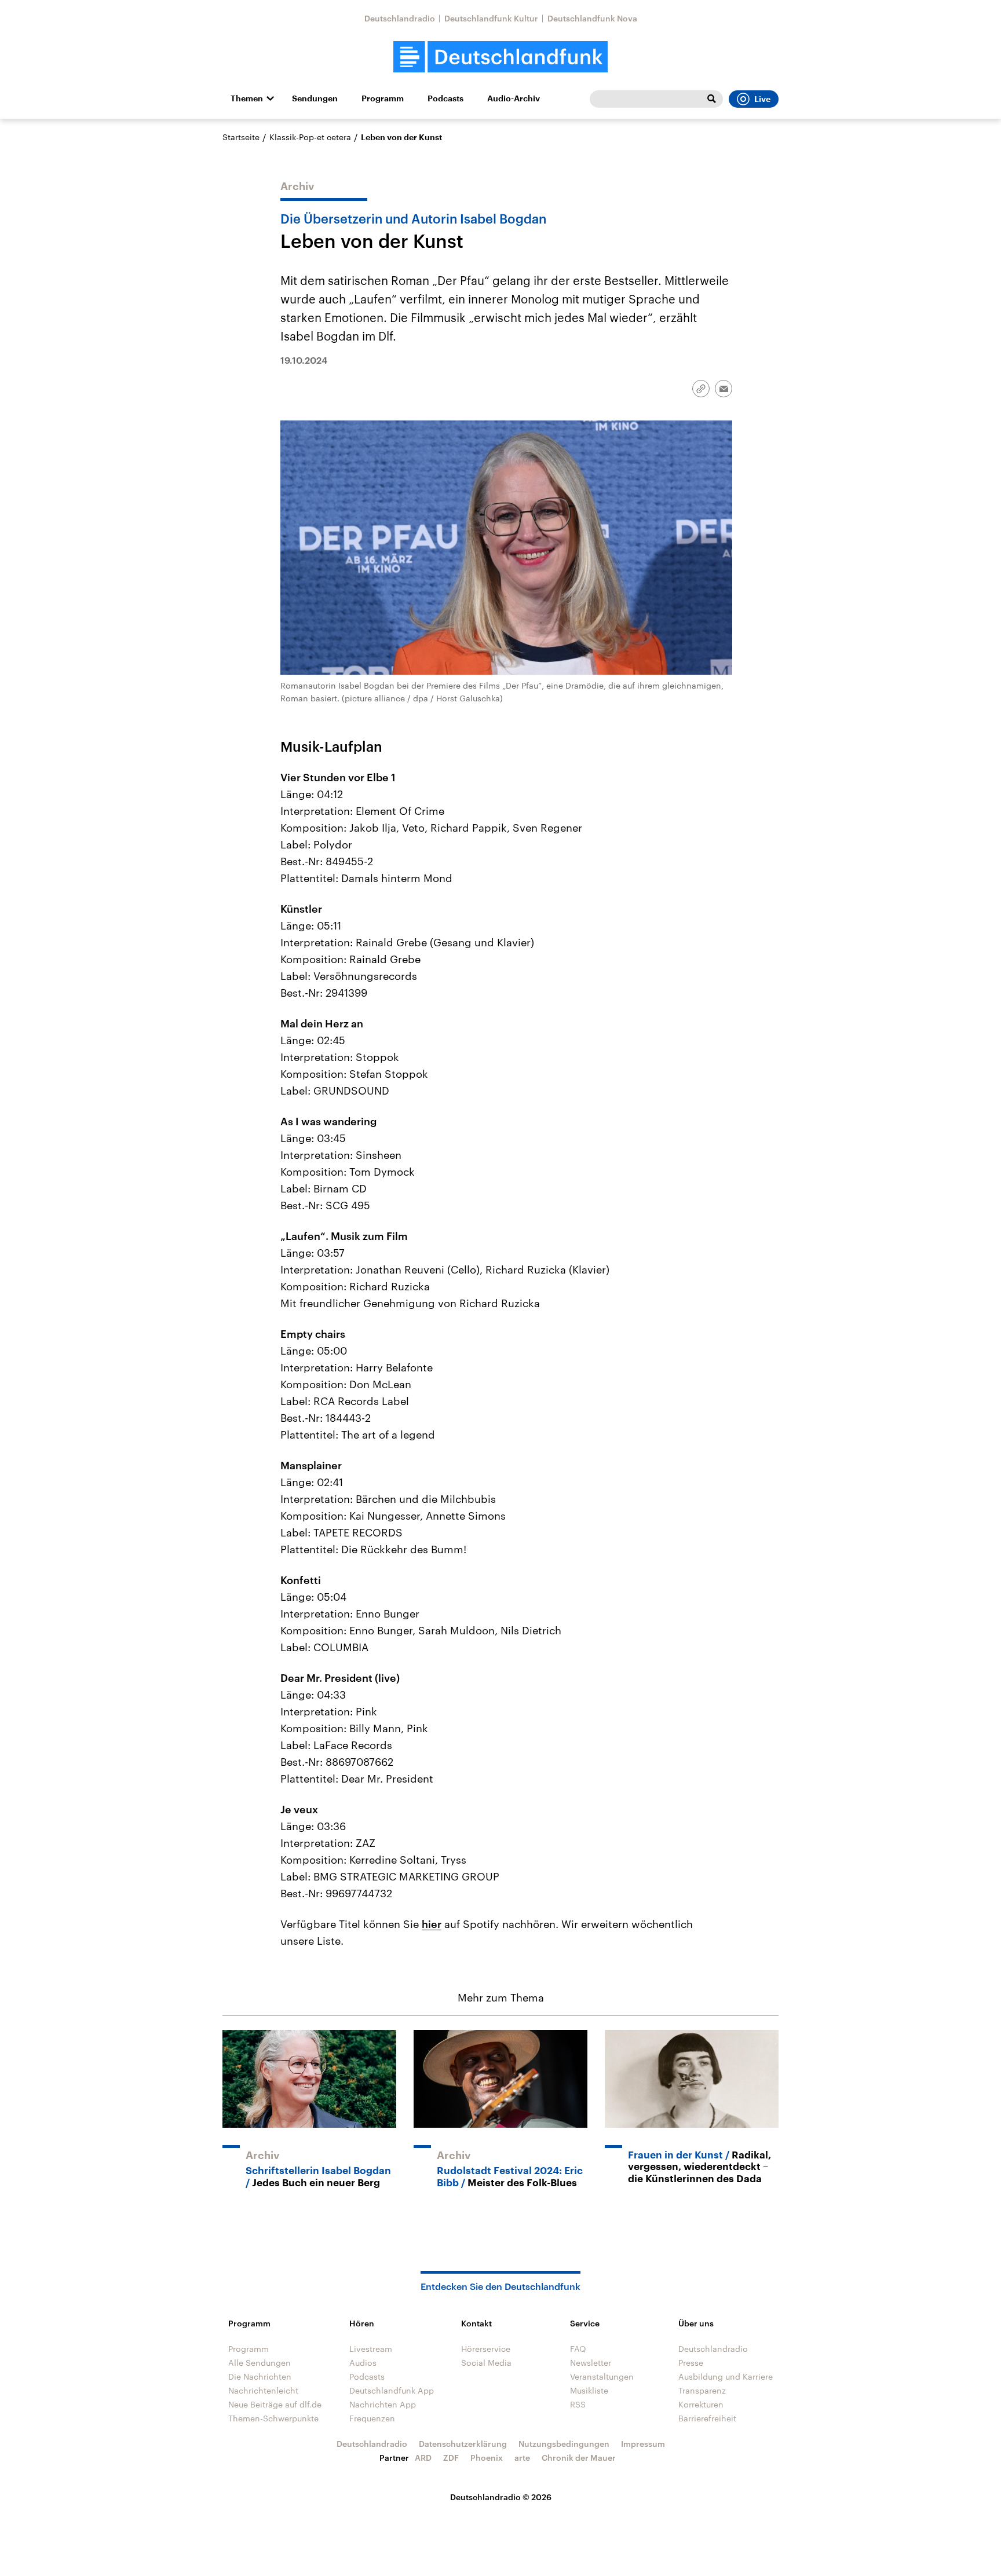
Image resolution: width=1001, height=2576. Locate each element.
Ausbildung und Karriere (726, 2376)
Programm (383, 98)
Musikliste (589, 2390)
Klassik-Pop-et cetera (310, 137)
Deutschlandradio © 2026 (501, 2497)
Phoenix (487, 2458)
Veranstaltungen (602, 2376)
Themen (247, 98)
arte (522, 2458)
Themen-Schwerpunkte (273, 2418)
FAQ (578, 2349)
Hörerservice (486, 2349)
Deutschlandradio (400, 18)
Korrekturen (701, 2404)
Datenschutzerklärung (463, 2444)
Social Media (486, 2363)
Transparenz (702, 2390)
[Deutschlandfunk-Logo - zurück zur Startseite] (500, 57)
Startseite (241, 137)
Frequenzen (372, 2418)
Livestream (371, 2349)
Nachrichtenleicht (263, 2390)
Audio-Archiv (514, 98)
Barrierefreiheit (707, 2418)
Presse (691, 2363)
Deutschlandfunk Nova (592, 18)
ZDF (451, 2458)
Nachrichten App (383, 2404)
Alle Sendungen (260, 2363)
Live (762, 99)
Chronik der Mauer (579, 2458)
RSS (578, 2404)
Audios (363, 2363)
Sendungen (315, 98)
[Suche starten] (711, 99)
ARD (423, 2458)
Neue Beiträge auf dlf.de (275, 2404)
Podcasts (445, 98)
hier (432, 1924)
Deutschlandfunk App (392, 2390)
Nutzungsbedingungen (564, 2444)
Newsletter (591, 2363)
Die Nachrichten (260, 2376)
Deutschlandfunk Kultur (491, 18)
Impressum (643, 2444)
